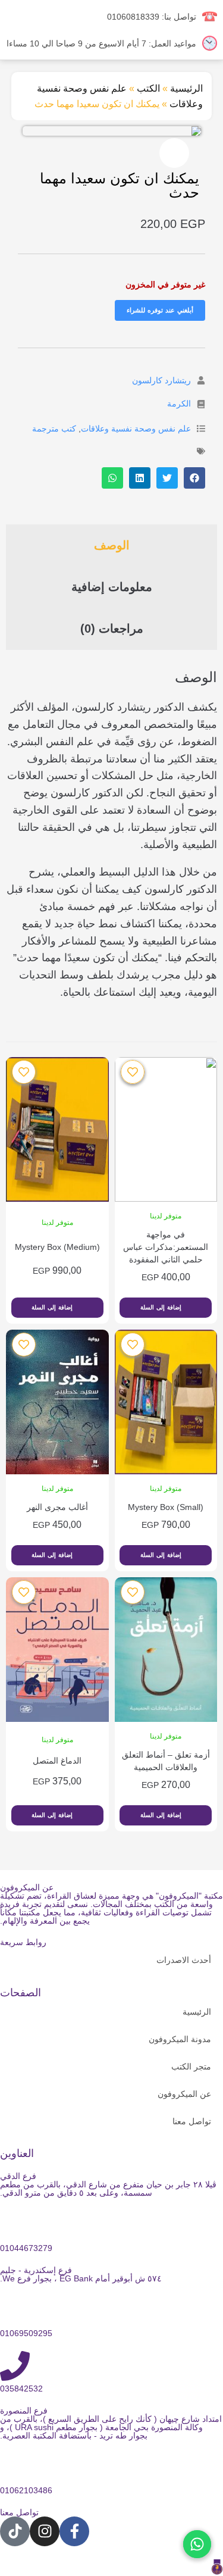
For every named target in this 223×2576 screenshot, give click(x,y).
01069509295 (26, 2333)
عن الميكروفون (184, 2094)
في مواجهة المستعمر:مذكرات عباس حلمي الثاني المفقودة (166, 1247)
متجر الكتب (191, 2067)
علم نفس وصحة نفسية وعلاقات (136, 429)
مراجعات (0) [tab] (112, 629)
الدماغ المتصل (57, 1761)
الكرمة (179, 404)
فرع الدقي (18, 2176)
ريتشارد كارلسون (161, 380)
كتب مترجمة (54, 429)
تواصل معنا (192, 2121)
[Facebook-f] (74, 2531)
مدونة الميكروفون (180, 2039)
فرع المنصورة (24, 2411)
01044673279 (26, 2248)
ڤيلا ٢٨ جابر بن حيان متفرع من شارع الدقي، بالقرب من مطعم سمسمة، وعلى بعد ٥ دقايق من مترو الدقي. (108, 2189)
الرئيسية (186, 88)
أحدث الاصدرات (184, 1960)
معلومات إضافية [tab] (112, 587)
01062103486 (26, 2490)
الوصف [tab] (112, 545)
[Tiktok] (15, 2531)
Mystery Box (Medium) (57, 1247)
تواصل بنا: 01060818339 (152, 17)
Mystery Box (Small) (166, 1507)
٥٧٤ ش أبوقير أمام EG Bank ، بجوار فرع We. (81, 2278)
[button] (174, 153)
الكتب (148, 88)
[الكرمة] (201, 404)
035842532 (21, 2389)
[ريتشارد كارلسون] (201, 380)
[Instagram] (45, 2531)
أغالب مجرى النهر (57, 1507)
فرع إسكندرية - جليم (36, 2270)
